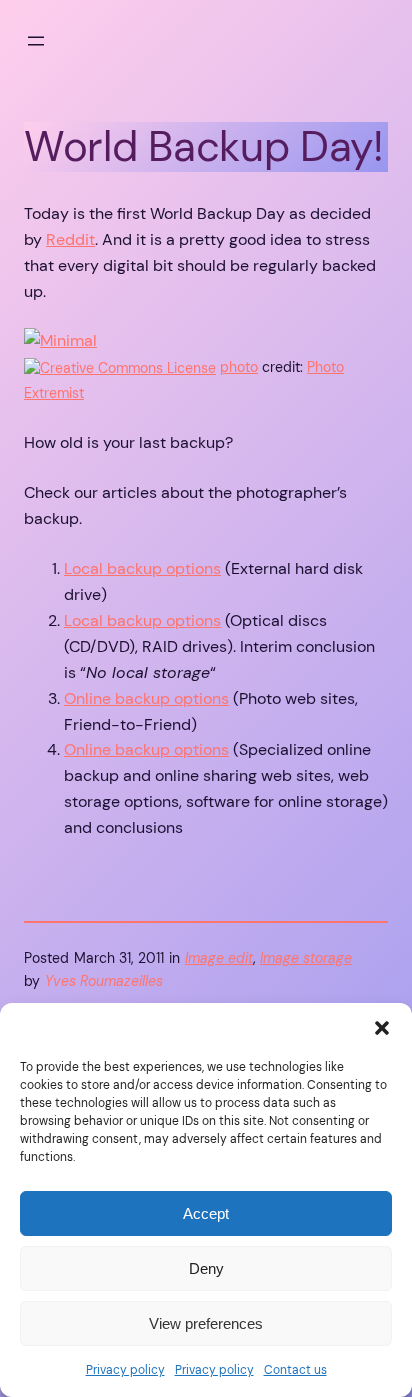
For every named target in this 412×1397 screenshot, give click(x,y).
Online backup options (146, 698)
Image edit (219, 958)
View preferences (206, 1323)
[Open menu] (36, 41)
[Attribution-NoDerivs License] (120, 367)
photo (239, 367)
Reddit (70, 239)
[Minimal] (60, 340)
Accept (206, 1213)
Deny (206, 1268)
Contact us (295, 1370)
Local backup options (142, 568)
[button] (382, 1028)
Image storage (306, 958)
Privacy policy (125, 1370)
